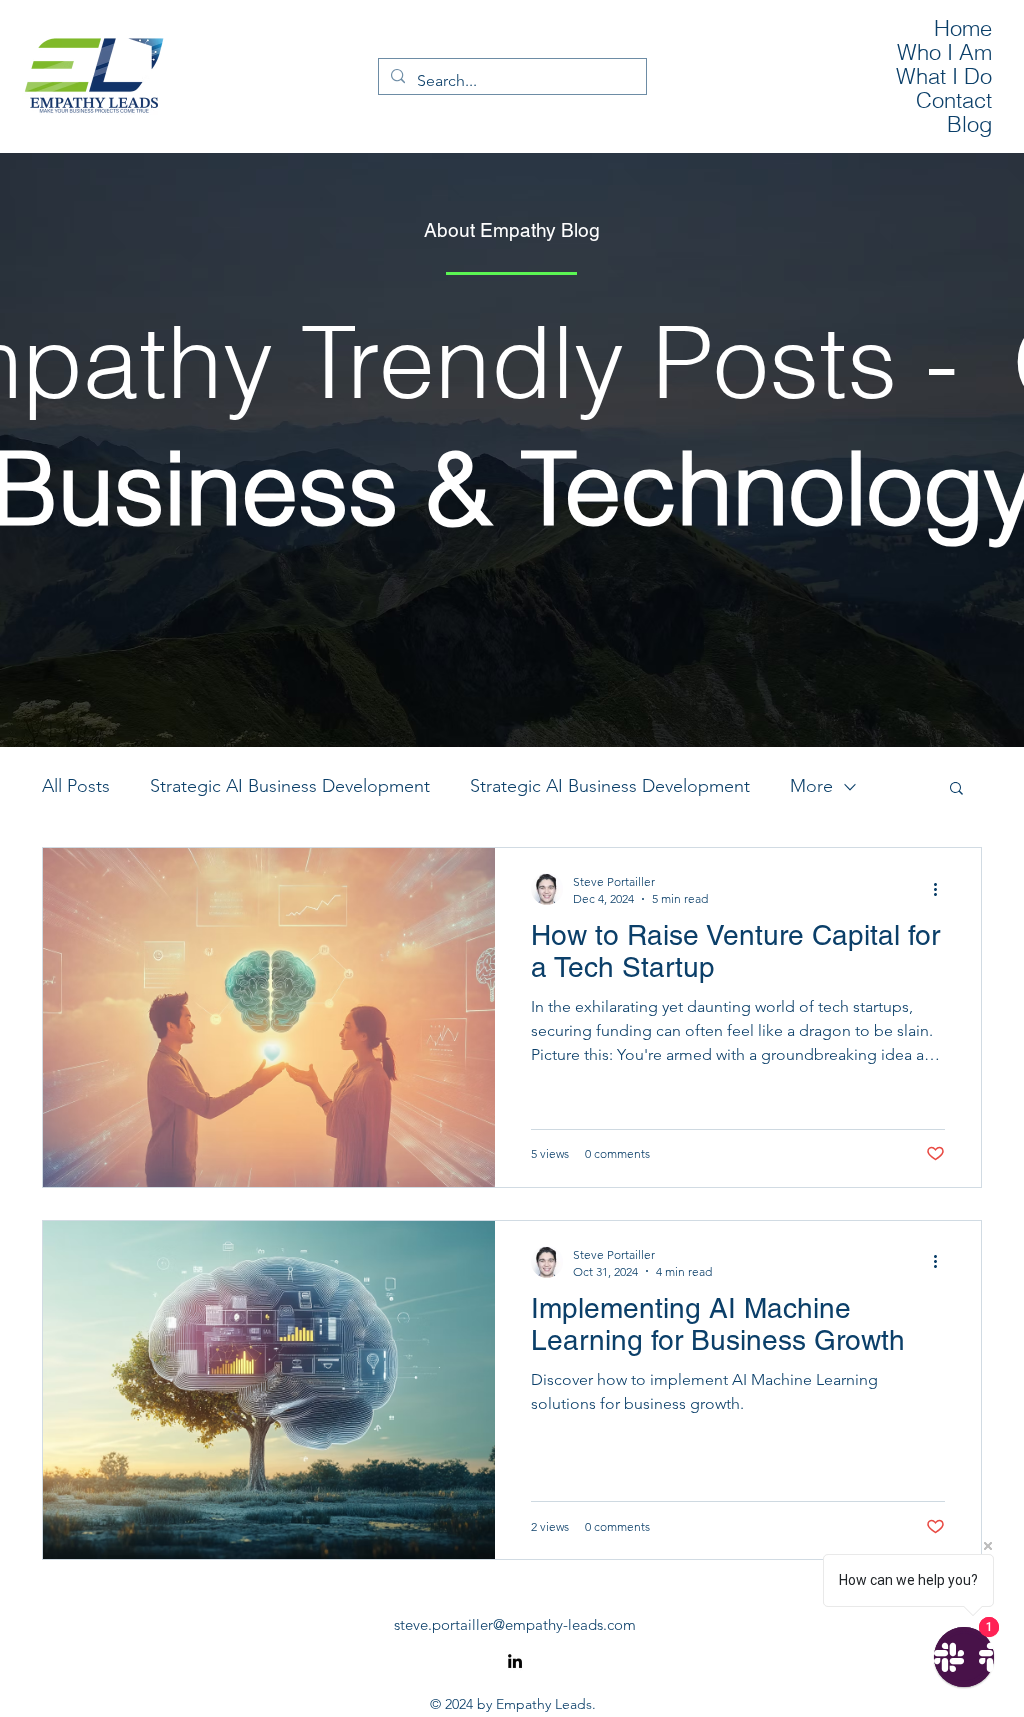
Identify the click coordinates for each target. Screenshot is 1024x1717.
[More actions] (942, 889)
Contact (954, 100)
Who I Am (944, 52)
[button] (956, 789)
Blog (969, 124)
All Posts (76, 786)
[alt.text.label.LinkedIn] (515, 1661)
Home (963, 28)
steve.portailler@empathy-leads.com (515, 1624)
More (811, 786)
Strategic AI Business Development (290, 786)
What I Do (944, 76)
